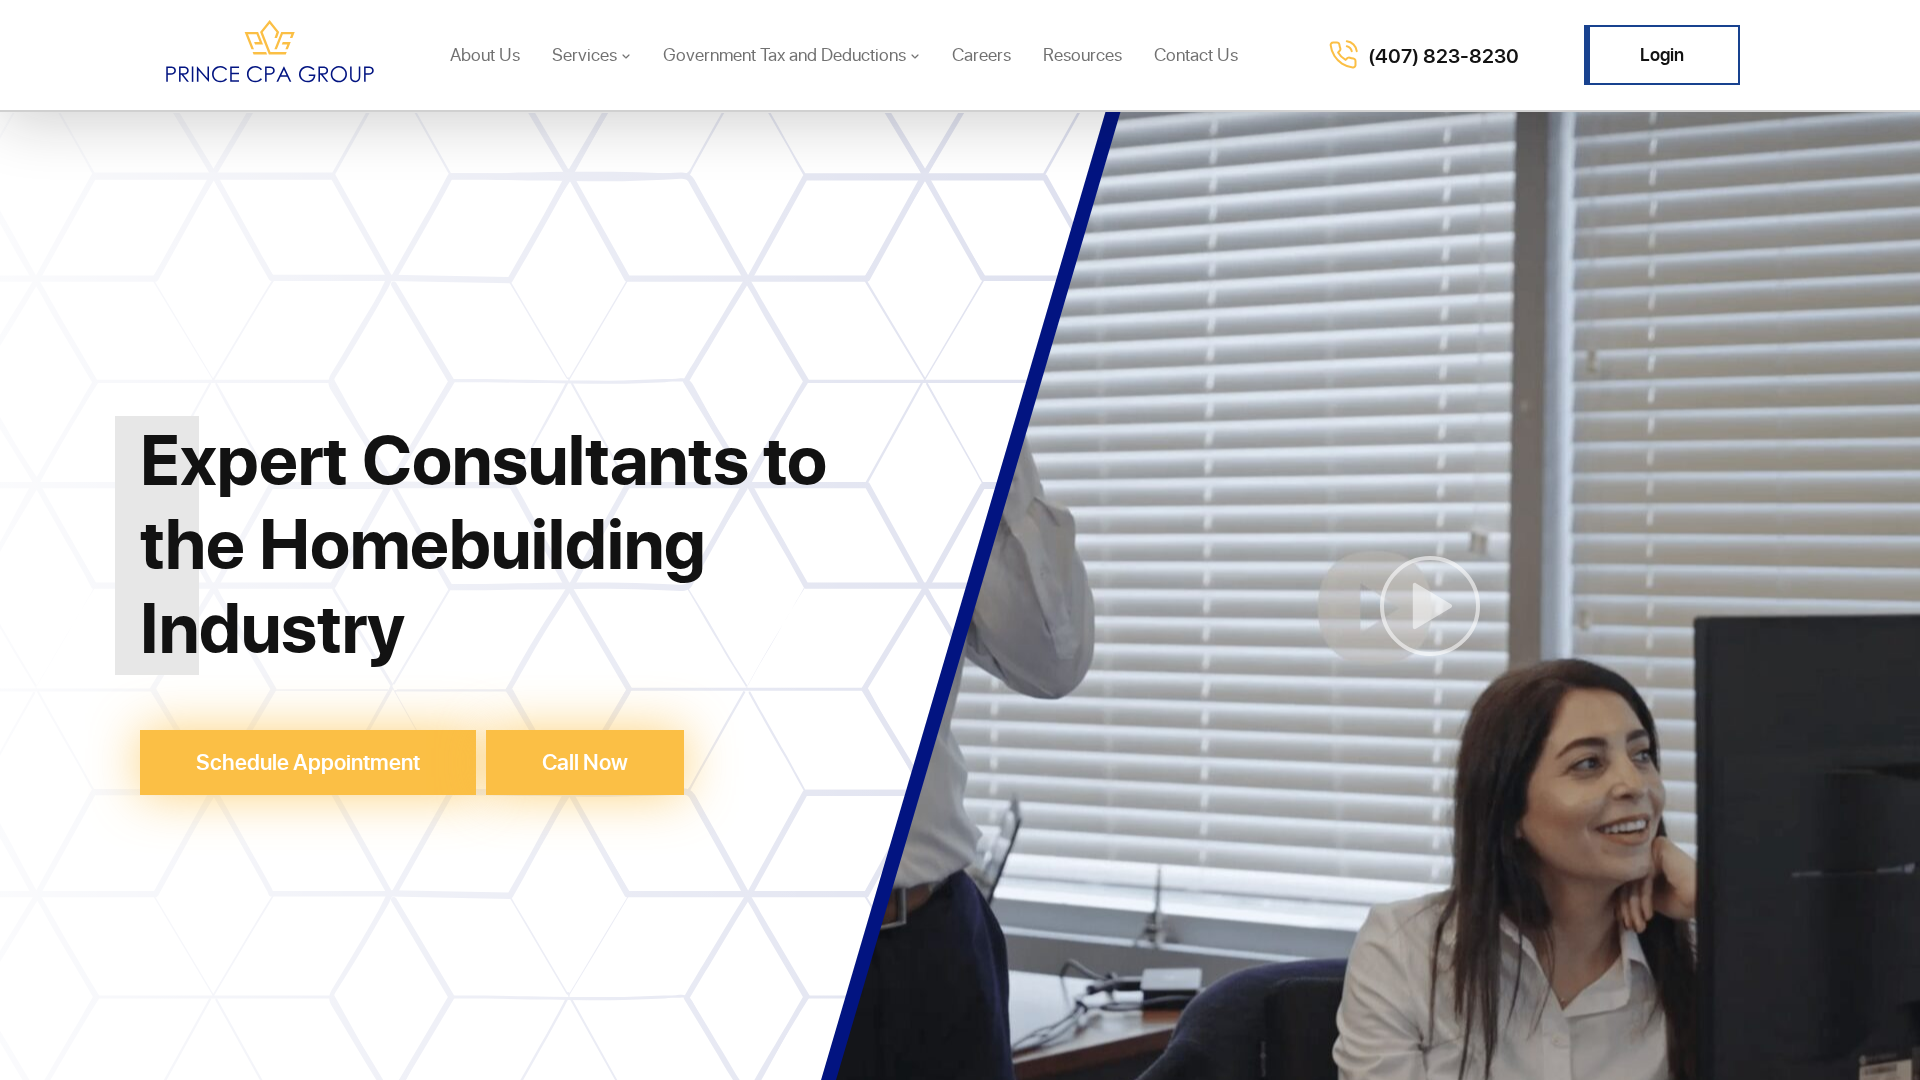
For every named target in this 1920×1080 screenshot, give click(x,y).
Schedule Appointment (308, 761)
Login (1662, 54)
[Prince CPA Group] (270, 55)
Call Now (585, 761)
